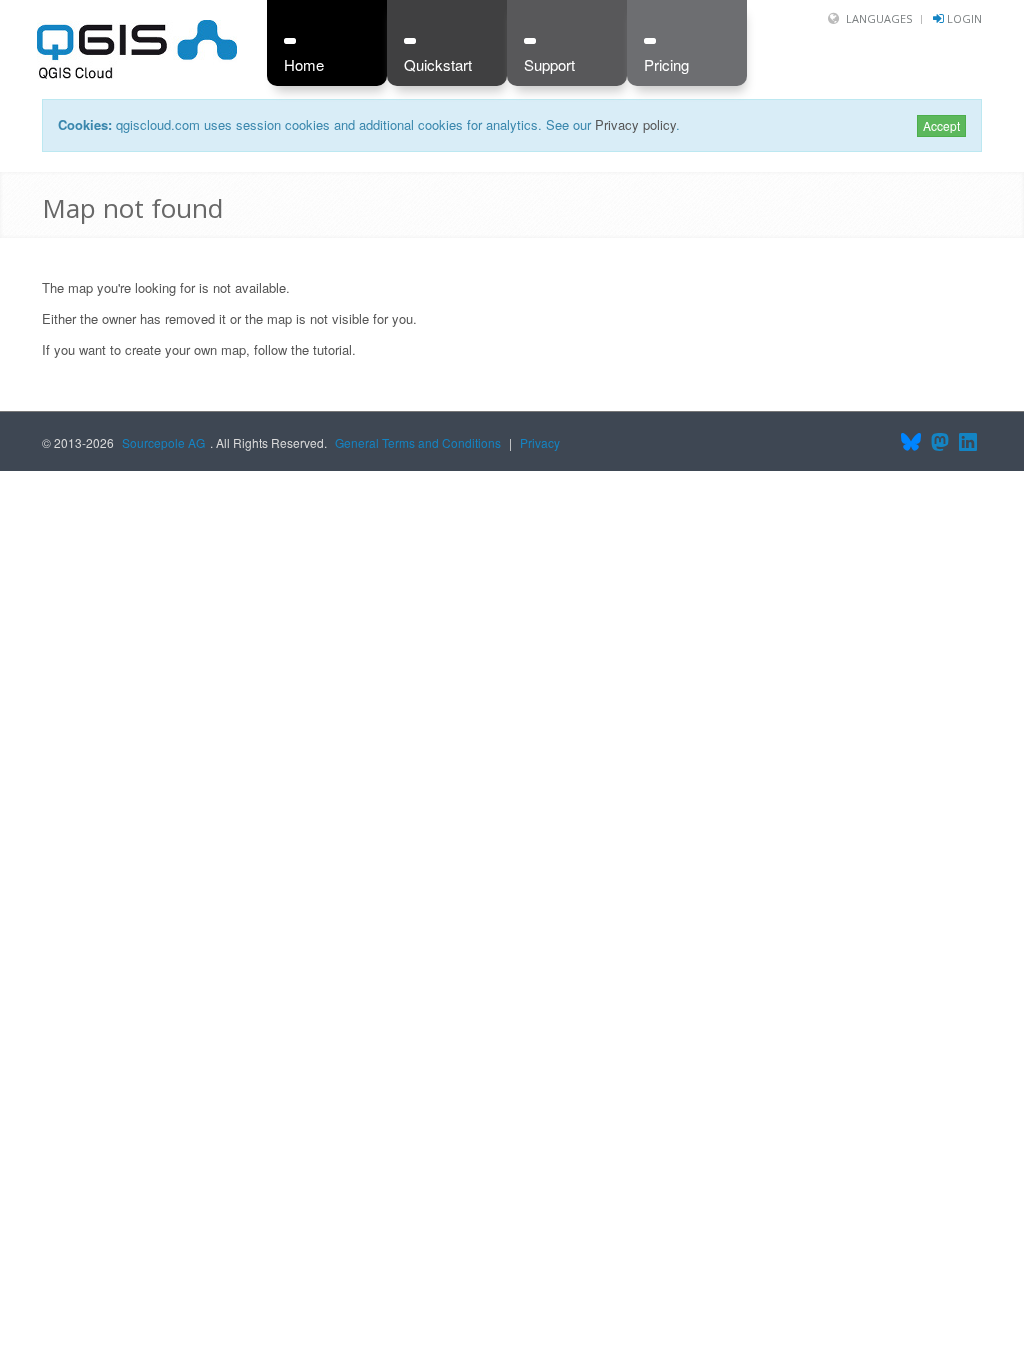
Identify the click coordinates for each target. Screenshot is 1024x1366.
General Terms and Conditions (418, 442)
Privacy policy (635, 124)
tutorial (332, 349)
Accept (941, 125)
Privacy (540, 442)
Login (964, 18)
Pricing (666, 64)
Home (304, 64)
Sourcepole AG (163, 442)
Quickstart (438, 64)
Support (549, 64)
